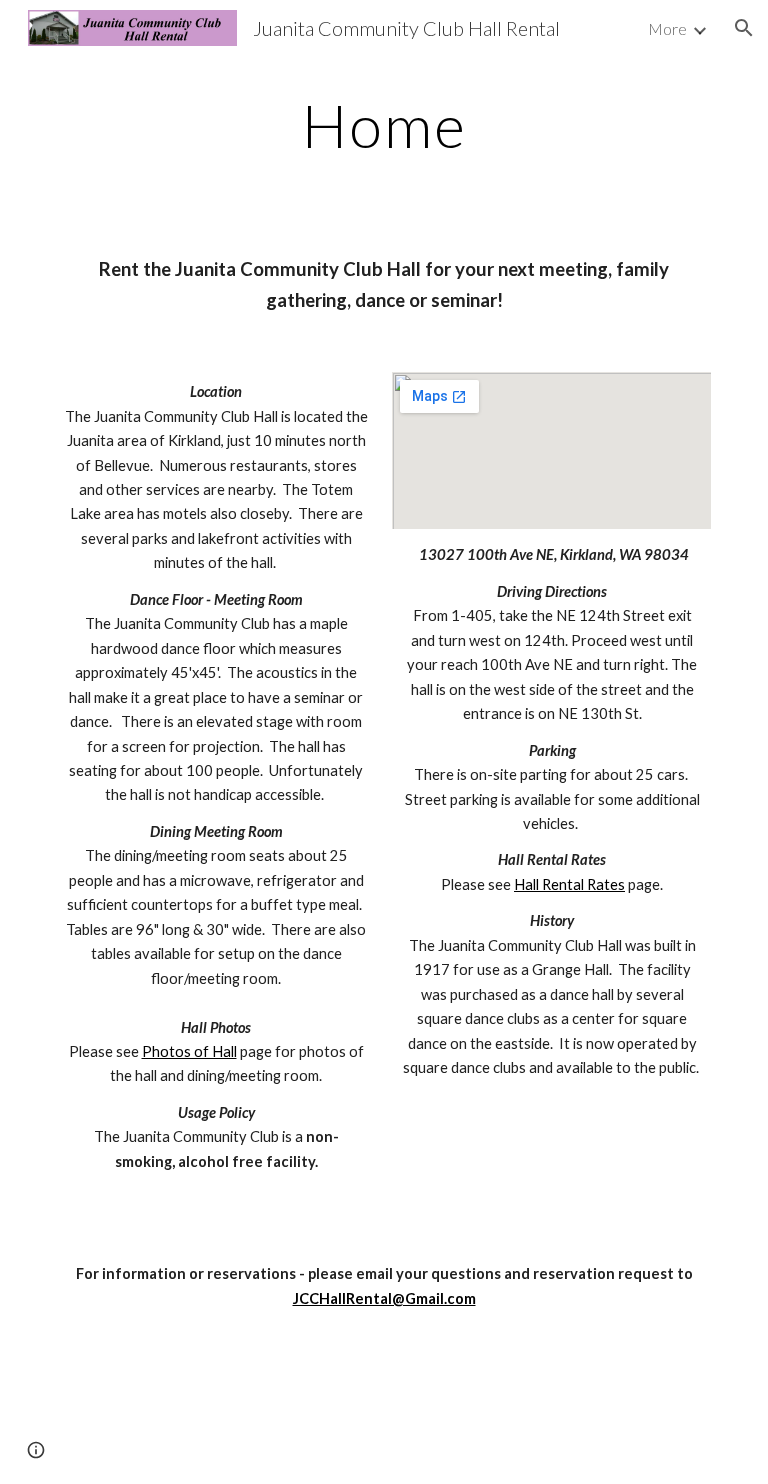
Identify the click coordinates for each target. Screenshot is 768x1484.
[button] (744, 28)
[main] (383, 125)
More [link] (667, 28)
